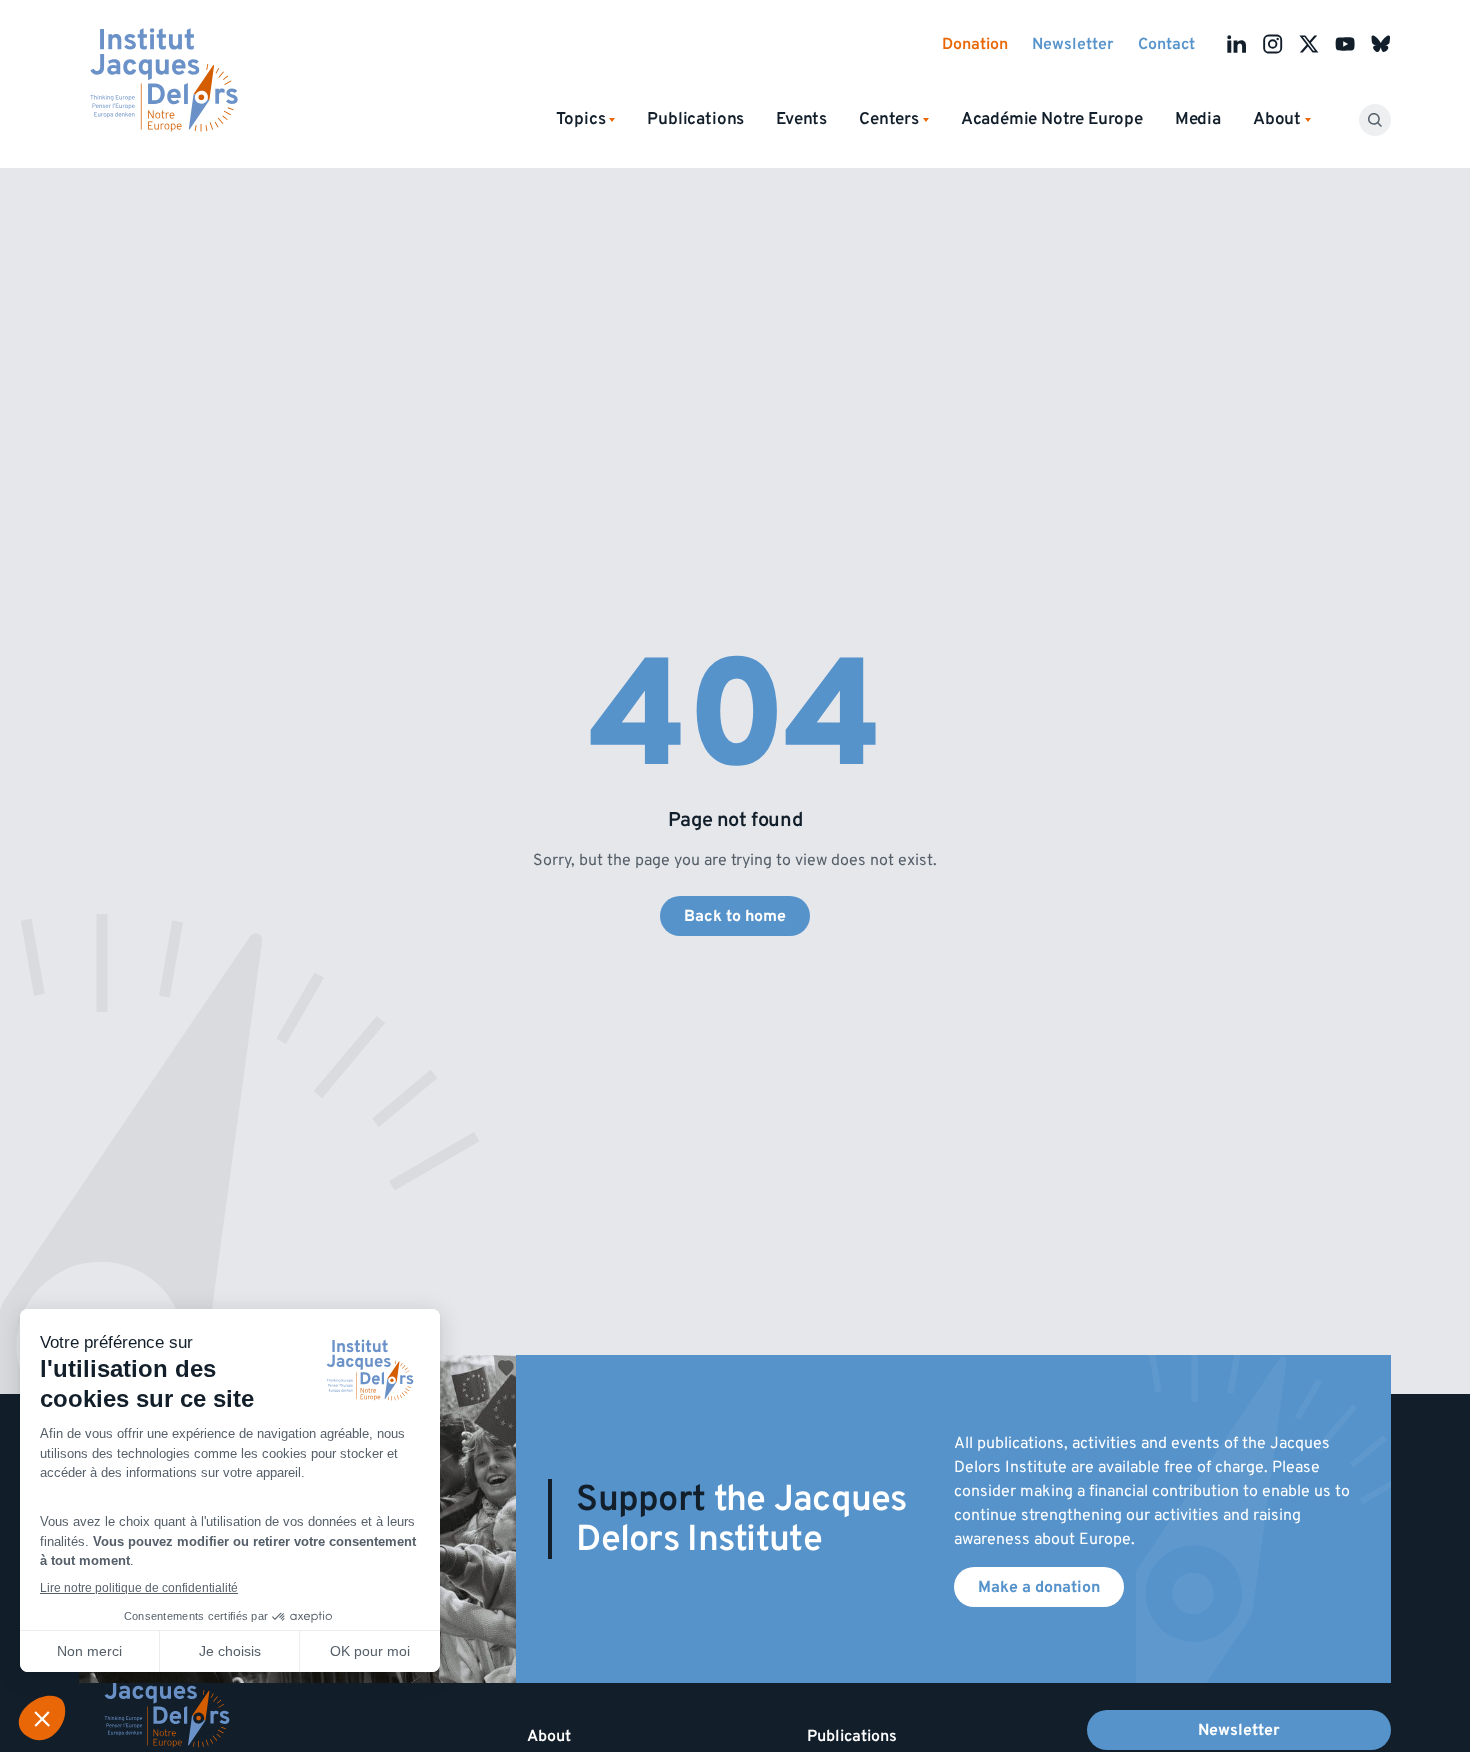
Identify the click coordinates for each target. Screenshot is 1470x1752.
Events (801, 119)
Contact (1166, 44)
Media (1198, 119)
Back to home (735, 916)
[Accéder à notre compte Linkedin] (1237, 44)
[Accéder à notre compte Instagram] (1273, 44)
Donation (975, 44)
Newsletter (1073, 44)
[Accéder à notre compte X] (1309, 44)
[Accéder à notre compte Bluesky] (1381, 44)
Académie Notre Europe (1052, 119)
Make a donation (1039, 1587)
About (549, 1736)
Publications (695, 119)
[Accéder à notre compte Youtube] (1345, 44)
